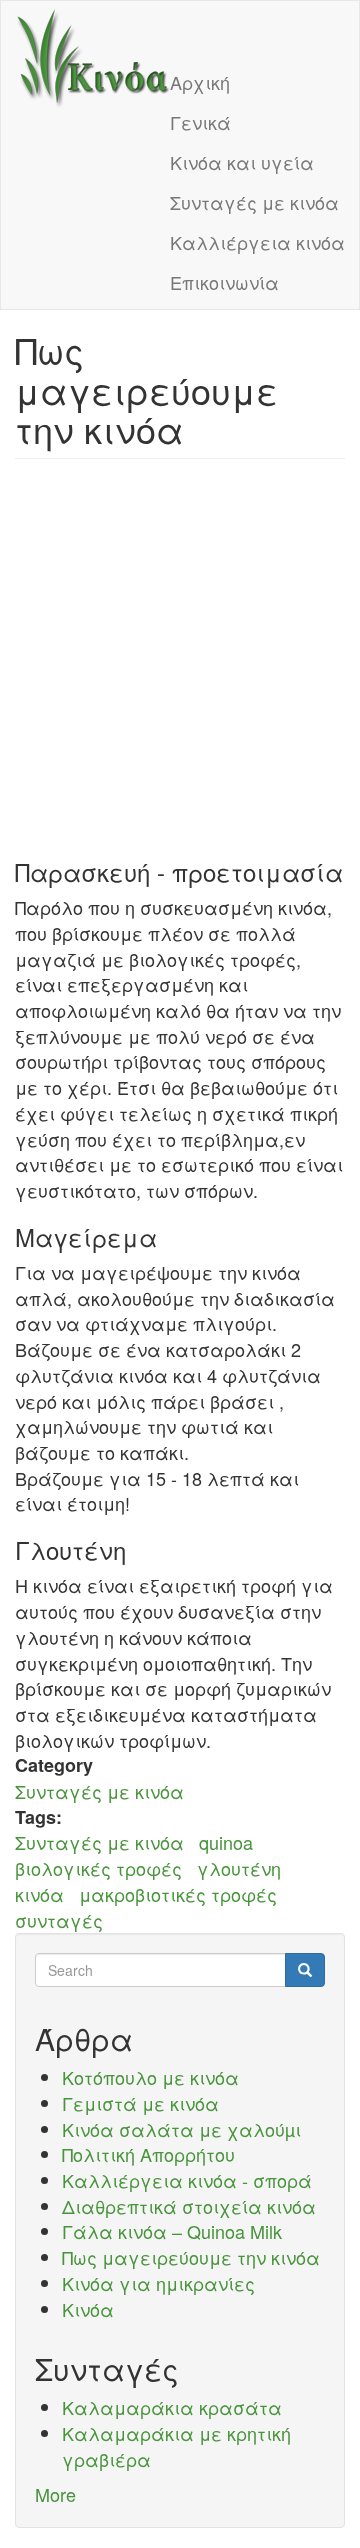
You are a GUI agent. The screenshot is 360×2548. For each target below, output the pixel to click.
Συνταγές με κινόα (254, 202)
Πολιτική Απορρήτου (148, 2154)
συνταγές (59, 1920)
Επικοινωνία (224, 282)
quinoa (226, 1842)
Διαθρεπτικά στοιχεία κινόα (189, 2206)
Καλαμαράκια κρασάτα (172, 2407)
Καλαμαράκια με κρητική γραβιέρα (176, 2446)
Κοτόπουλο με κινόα (150, 2077)
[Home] (93, 59)
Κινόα (88, 2309)
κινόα (39, 1894)
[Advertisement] (180, 659)
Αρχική (200, 82)
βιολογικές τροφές (98, 1868)
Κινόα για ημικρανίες (158, 2283)
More (55, 2494)
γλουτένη (239, 1868)
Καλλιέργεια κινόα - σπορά (187, 2180)
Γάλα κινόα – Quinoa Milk (172, 2231)
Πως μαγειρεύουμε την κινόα (191, 2257)
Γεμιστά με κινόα (140, 2103)
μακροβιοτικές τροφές (178, 1894)
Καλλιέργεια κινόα (257, 242)
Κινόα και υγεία (242, 162)
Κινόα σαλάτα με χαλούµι (181, 2129)
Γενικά (200, 122)
